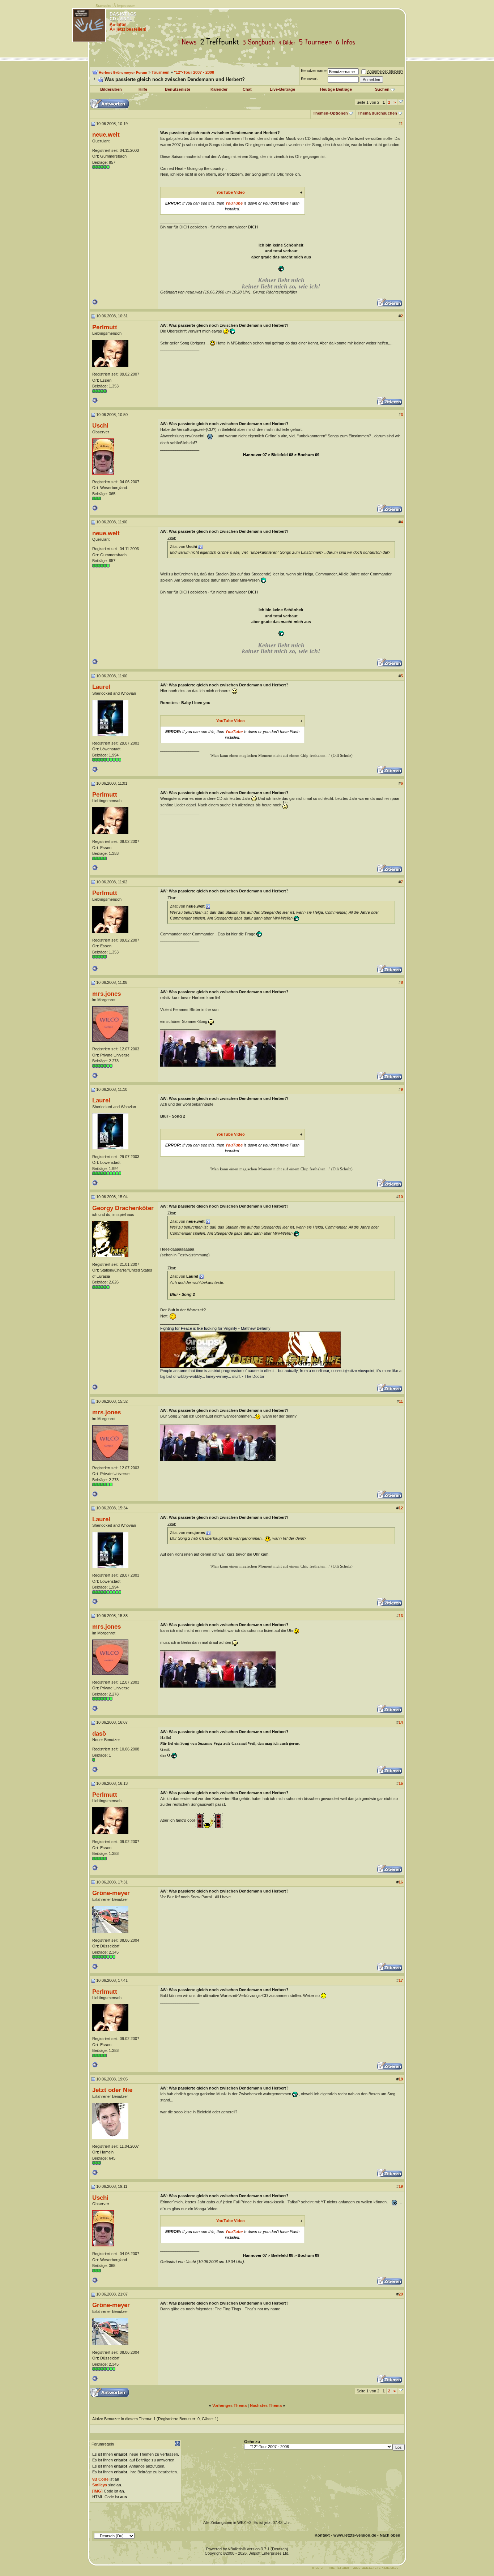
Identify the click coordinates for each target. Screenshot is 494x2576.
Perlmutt (105, 327)
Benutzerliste (178, 89)
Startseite (103, 6)
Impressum (126, 6)
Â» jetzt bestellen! (128, 29)
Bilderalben (111, 89)
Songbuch (260, 42)
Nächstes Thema (266, 2405)
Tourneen (317, 42)
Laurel (101, 687)
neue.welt (106, 134)
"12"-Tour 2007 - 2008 (194, 72)
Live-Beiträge (282, 89)
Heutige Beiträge (336, 89)
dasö (99, 1733)
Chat (247, 89)
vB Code (100, 2479)
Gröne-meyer (111, 1893)
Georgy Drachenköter (123, 1208)
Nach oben (390, 2535)
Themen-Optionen (330, 113)
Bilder (288, 42)
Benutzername (314, 70)
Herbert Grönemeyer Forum (123, 72)
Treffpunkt (221, 42)
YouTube (234, 203)
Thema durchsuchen (377, 113)
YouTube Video (231, 192)
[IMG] (97, 2491)
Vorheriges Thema (229, 2405)
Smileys (100, 2485)
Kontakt (322, 2535)
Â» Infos (118, 25)
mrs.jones (107, 994)
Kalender (219, 89)
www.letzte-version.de (355, 2535)
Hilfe (143, 89)
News (189, 42)
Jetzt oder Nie (112, 2090)
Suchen (382, 89)
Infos (347, 42)
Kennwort (309, 78)
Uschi (100, 425)
